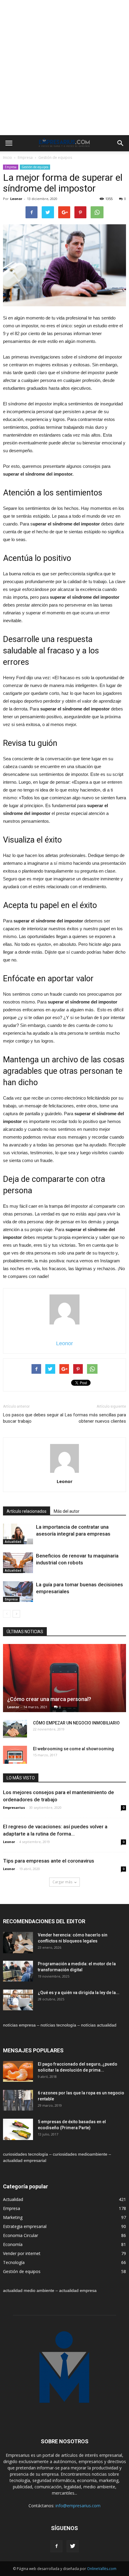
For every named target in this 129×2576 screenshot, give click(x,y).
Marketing (13, 2217)
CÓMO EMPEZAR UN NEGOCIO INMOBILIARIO (76, 1723)
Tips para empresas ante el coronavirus (49, 1861)
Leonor (16, 199)
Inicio (7, 157)
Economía (13, 2244)
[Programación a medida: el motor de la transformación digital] (18, 1971)
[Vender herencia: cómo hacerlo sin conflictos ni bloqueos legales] (18, 1943)
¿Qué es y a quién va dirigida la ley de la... (79, 1993)
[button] (121, 143)
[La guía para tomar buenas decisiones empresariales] (18, 1592)
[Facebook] (56, 2546)
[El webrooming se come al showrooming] (15, 1755)
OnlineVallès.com (102, 2569)
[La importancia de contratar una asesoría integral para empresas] (18, 1534)
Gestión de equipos (55, 157)
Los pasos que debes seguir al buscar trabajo (33, 1418)
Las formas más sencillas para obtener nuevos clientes (95, 1418)
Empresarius (14, 1807)
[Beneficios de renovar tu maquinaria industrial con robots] (18, 1563)
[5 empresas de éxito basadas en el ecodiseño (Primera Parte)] (18, 2129)
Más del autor (67, 1511)
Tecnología (14, 2262)
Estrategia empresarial (25, 2226)
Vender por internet (22, 2253)
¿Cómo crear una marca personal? (49, 1699)
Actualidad (13, 1542)
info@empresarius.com (78, 2506)
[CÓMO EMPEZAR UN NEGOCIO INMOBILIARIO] (15, 1729)
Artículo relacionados (27, 1511)
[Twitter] (73, 2546)
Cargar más (62, 1882)
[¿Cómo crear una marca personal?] (64, 1678)
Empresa (25, 157)
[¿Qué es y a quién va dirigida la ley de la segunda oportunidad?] (18, 2000)
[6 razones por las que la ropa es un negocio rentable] (18, 2100)
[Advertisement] (64, 68)
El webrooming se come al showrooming (73, 1749)
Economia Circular (21, 2235)
